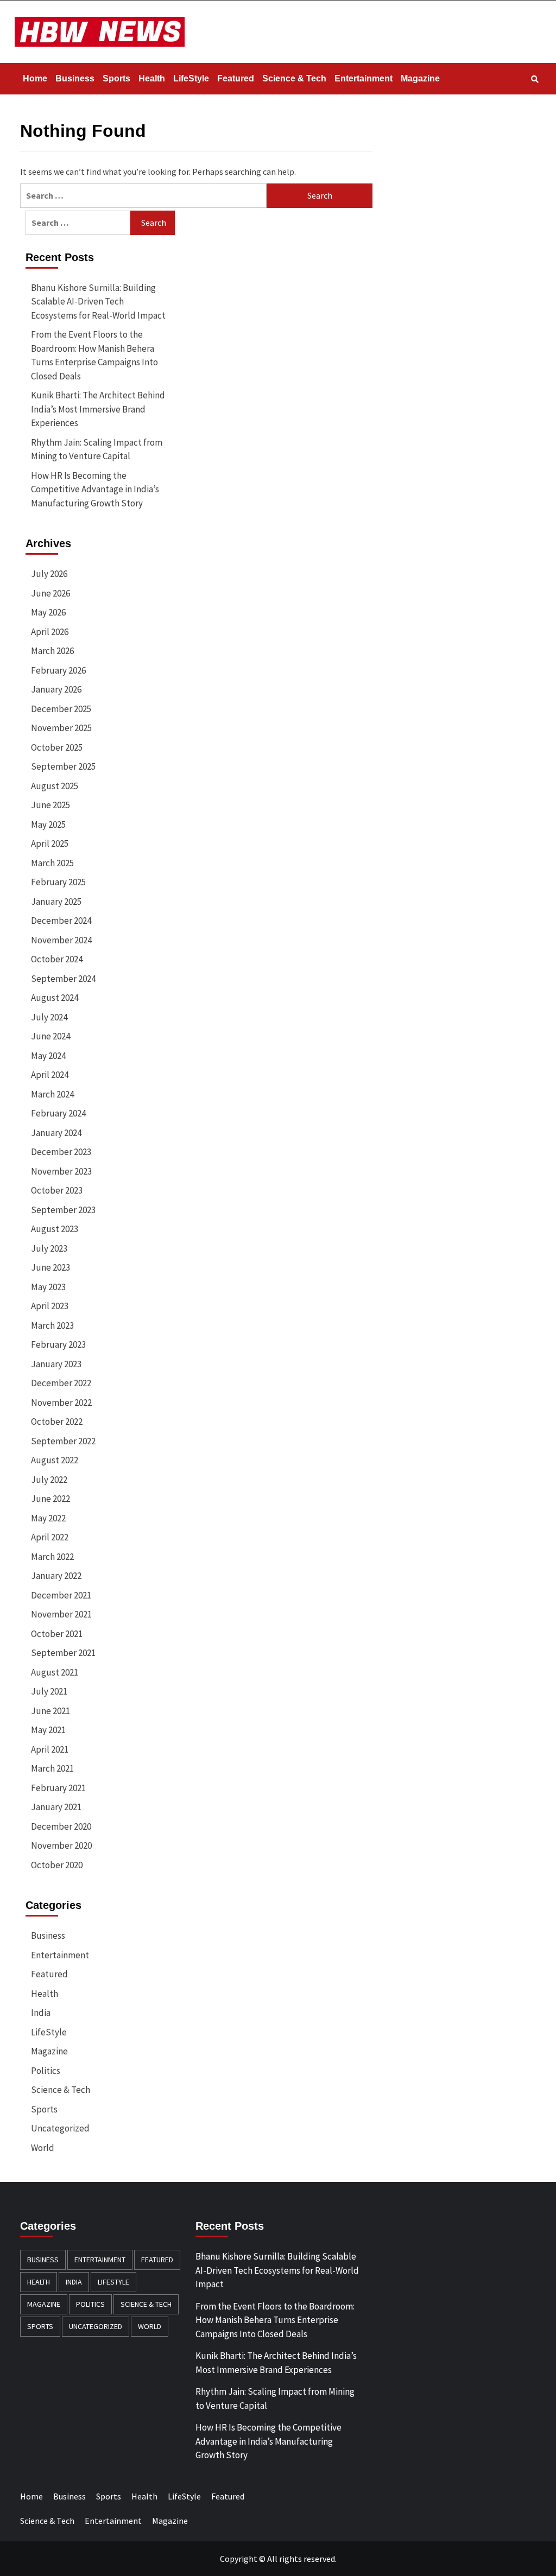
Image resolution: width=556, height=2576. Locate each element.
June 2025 (50, 805)
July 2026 (49, 574)
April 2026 (50, 632)
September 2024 (63, 979)
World (43, 2148)
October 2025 (57, 747)
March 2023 (52, 1325)
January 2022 (56, 1576)
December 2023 (61, 1152)
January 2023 (56, 1364)
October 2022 (57, 1422)
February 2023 (58, 1344)
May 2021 (48, 1730)
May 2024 (48, 1056)
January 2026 (56, 689)
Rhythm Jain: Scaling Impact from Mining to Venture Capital (97, 449)
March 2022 (52, 1557)
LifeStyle (191, 78)
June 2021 (50, 1711)
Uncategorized (60, 2128)
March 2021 (52, 1768)
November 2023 (61, 1171)
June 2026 (50, 593)
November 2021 (61, 1614)
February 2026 (58, 670)
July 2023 (49, 1248)
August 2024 (55, 998)
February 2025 (58, 882)
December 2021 (61, 1595)
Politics (46, 2071)
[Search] (535, 79)
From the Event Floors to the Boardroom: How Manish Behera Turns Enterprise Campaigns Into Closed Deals (94, 355)
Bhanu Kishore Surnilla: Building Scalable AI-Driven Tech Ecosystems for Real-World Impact (98, 302)
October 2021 (57, 1634)
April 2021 (50, 1749)
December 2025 (61, 709)
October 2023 (57, 1190)
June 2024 (50, 1036)
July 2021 (49, 1691)
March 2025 (52, 863)
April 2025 (50, 843)
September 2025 (63, 766)
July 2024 (49, 1017)
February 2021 (58, 1788)
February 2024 (58, 1113)
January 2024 (56, 1133)
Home (35, 78)
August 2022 (55, 1460)
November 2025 (61, 728)
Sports (116, 78)
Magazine (420, 78)
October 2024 (57, 959)
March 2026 (52, 651)
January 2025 (56, 902)
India (41, 2013)
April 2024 (50, 1075)
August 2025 (55, 786)
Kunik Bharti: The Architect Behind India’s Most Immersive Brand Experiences (98, 409)
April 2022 (50, 1537)
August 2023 (55, 1229)
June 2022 (50, 1499)
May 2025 (48, 824)
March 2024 (52, 1094)
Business (75, 78)
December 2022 (61, 1383)
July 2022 (49, 1480)
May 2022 (48, 1518)
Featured (236, 78)
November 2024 (61, 940)
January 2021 (56, 1807)
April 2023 (50, 1306)
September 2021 (63, 1653)
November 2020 (61, 1845)
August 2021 (55, 1672)
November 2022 (61, 1403)
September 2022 (63, 1441)
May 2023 (48, 1287)
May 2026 (48, 612)
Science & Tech (294, 78)
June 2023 (50, 1267)
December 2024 (61, 921)
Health (152, 78)
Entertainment (364, 78)
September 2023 (63, 1210)
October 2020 (57, 1865)
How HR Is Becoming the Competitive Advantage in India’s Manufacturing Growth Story (95, 489)
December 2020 (61, 1826)
